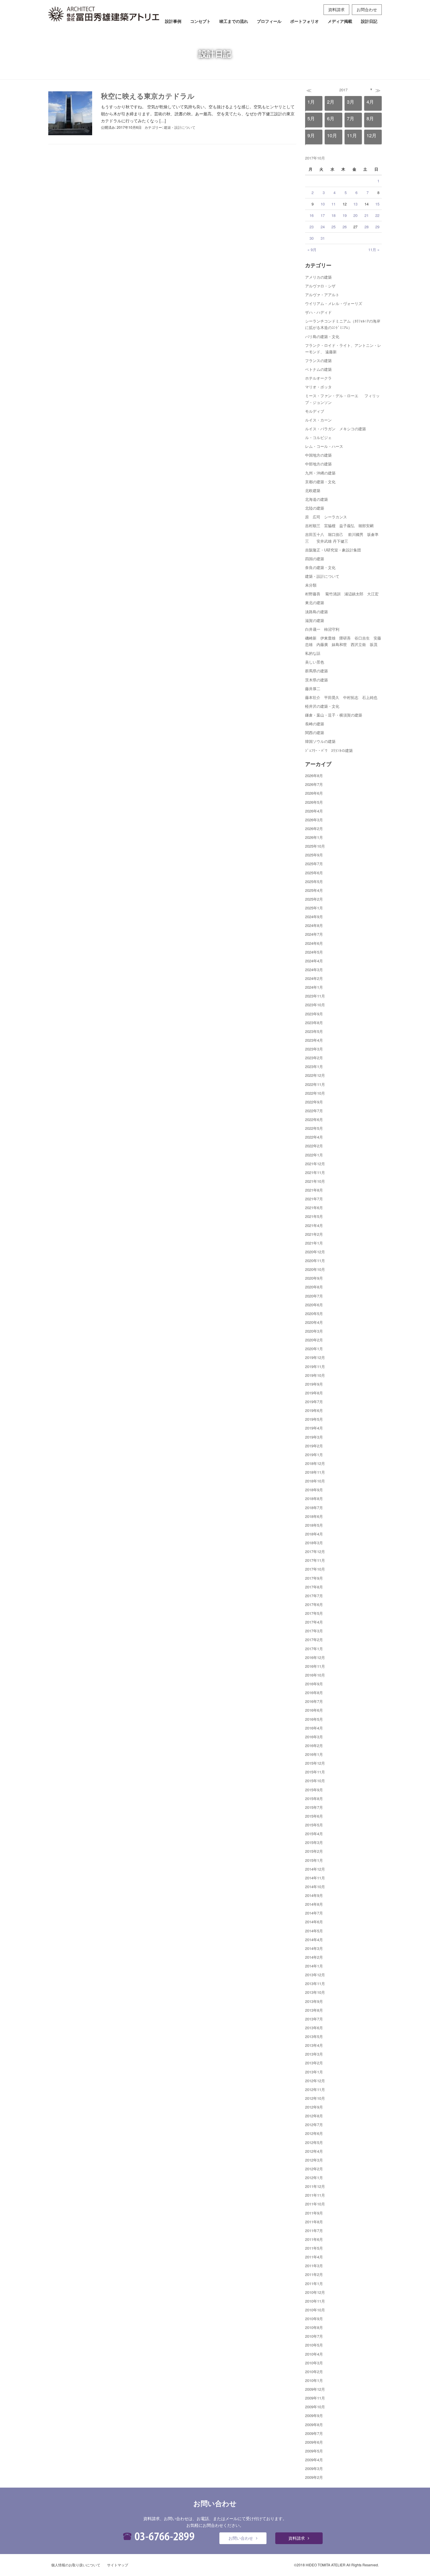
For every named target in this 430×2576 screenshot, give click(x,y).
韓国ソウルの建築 (320, 741)
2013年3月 (314, 2054)
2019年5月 (314, 1419)
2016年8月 (314, 1693)
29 (377, 227)
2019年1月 (314, 1455)
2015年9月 (314, 1790)
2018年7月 (314, 1508)
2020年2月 (314, 1340)
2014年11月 (315, 1878)
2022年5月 (314, 1128)
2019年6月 (314, 1410)
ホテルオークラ (318, 378)
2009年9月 (314, 2415)
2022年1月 (314, 1155)
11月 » (374, 250)
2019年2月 (314, 1446)
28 (367, 227)
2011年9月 (314, 2213)
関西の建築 (315, 732)
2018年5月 (314, 1525)
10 (323, 204)
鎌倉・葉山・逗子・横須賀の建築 (334, 715)
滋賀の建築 (315, 620)
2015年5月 (314, 1825)
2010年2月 (314, 2372)
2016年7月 (314, 1701)
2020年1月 (314, 1349)
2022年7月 (314, 1111)
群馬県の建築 (317, 671)
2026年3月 (314, 820)
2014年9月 (314, 1895)
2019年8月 (314, 1393)
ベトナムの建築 (318, 369)
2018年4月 (314, 1534)
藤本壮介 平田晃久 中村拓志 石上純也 (341, 697)
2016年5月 (314, 1719)
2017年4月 (314, 1622)
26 (345, 227)
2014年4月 (314, 1940)
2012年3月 (314, 2160)
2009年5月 (314, 2451)
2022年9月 (314, 1102)
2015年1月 (314, 1860)
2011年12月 (315, 2186)
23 (312, 227)
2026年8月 (314, 775)
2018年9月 (314, 1490)
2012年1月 (314, 2177)
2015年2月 (314, 1851)
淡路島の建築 (317, 612)
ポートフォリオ (305, 21)
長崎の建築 (315, 724)
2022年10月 (315, 1093)
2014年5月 (314, 1931)
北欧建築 (313, 490)
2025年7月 (314, 864)
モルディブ (315, 411)
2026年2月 (314, 828)
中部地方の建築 (318, 464)
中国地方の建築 (318, 455)
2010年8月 (314, 2327)
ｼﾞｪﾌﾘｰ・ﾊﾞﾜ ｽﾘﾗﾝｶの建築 (329, 750)
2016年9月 (314, 1684)
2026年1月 (314, 837)
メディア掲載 (340, 21)
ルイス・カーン (318, 420)
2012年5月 (314, 2142)
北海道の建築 (317, 499)
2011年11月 (315, 2195)
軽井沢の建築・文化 (322, 706)
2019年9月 (314, 1384)
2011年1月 (314, 2283)
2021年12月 (315, 1164)
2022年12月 (315, 1075)
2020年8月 (314, 1287)
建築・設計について (180, 127)
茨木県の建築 (317, 680)
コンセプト (200, 21)
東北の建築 (315, 603)
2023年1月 (314, 1066)
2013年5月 (314, 2036)
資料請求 (336, 9)
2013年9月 (314, 2001)
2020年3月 (314, 1331)
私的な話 (313, 653)
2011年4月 (314, 2257)
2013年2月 (314, 2063)
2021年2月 (314, 1234)
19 (345, 215)
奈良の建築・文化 (320, 567)
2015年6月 (314, 1816)
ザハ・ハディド (318, 312)
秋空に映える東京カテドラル (148, 96)
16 (312, 215)
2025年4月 (314, 890)
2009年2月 (314, 2477)
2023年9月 (314, 1014)
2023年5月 (314, 1031)
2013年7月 (314, 2019)
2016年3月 (314, 1737)
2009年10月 (315, 2407)
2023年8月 (314, 1023)
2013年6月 (314, 2028)
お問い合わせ (241, 2538)
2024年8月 (314, 925)
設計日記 (369, 21)
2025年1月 (314, 908)
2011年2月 (314, 2274)
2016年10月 (315, 1675)
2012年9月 (314, 2107)
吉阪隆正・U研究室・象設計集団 (333, 550)
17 (323, 215)
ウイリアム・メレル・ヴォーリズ (334, 303)
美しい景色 (315, 662)
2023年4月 (314, 1040)
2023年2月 (314, 1058)
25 (333, 227)
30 (312, 238)
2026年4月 (314, 811)
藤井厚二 (313, 689)
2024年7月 (314, 934)
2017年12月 (315, 1551)
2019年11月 (315, 1366)
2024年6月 (314, 943)
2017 (343, 90)
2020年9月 (314, 1278)
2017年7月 (314, 1596)
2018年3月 (314, 1543)
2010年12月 (315, 2292)
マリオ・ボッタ (318, 387)
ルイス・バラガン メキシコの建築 (336, 429)
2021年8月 (314, 1190)
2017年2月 (314, 1640)
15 (377, 204)
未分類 (311, 585)
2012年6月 (314, 2133)
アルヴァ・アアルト (322, 295)
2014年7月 (314, 1913)
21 (367, 215)
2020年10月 (315, 1269)
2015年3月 (314, 1842)
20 (355, 215)
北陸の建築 (315, 508)
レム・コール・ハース (324, 446)
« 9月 (312, 250)
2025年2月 (314, 899)
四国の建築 (315, 559)
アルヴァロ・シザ (320, 286)
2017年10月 (315, 1569)
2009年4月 (314, 2460)
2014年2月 (314, 1957)
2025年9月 (314, 855)
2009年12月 (315, 2389)
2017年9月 (314, 1578)
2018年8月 (314, 1498)
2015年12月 (315, 1763)
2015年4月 (314, 1834)
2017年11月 (315, 1560)
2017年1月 (314, 1649)
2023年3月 (314, 1049)
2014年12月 (315, 1869)
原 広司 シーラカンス (326, 517)
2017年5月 (314, 1613)
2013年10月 (315, 1992)
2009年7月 (314, 2433)
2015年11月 (315, 1772)
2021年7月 (314, 1199)
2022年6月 (314, 1119)
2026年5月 (314, 802)
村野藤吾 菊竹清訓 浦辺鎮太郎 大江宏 (342, 594)
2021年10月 (315, 1181)
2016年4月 (314, 1728)
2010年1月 (314, 2380)
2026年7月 (314, 784)
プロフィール (269, 21)
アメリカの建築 (318, 277)
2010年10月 (315, 2310)
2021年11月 (315, 1172)
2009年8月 (314, 2425)
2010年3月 (314, 2363)
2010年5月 (314, 2345)
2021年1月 (314, 1243)
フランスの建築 (318, 360)
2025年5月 (314, 881)
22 (377, 215)
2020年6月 (314, 1305)
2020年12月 (315, 1252)
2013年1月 (314, 2072)
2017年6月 (314, 1604)
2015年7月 (314, 1807)
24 (323, 227)
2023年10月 (315, 1005)
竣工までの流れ (234, 21)
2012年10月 (315, 2098)
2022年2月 (314, 1146)
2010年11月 (315, 2301)
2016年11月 (315, 1666)
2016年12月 (315, 1657)
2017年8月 (314, 1587)
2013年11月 (315, 1983)
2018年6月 (314, 1516)
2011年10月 (315, 2204)
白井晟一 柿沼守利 (322, 629)
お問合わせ (367, 9)
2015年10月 (315, 1781)
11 (333, 204)
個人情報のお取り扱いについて (76, 2565)
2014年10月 (315, 1887)
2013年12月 (315, 1975)
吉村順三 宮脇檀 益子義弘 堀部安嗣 (339, 526)
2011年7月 (314, 2230)
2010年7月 (314, 2336)
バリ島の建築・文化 (322, 336)
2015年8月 (314, 1798)
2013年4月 (314, 2045)
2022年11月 (315, 1084)
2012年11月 (315, 2089)
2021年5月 (314, 1216)
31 (323, 238)
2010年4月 (314, 2354)
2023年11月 (315, 996)
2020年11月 (315, 1260)
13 (355, 204)
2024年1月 (314, 987)
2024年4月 (314, 961)
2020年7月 (314, 1296)
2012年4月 (314, 2151)
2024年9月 (314, 917)
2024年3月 (314, 970)
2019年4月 (314, 1428)
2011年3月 (314, 2266)
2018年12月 (315, 1463)
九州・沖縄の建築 (320, 473)
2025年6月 (314, 873)
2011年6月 (314, 2239)
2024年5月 (314, 952)
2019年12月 (315, 1357)
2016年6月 (314, 1710)
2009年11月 (315, 2398)
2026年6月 (314, 793)
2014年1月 (314, 1966)
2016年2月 (314, 1745)
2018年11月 (315, 1472)
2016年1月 (314, 1754)
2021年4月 (314, 1225)
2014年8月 (314, 1904)
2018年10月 (315, 1481)
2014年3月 (314, 1948)
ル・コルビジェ (318, 437)
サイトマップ (118, 2565)
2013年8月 (314, 2010)
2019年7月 (314, 1402)
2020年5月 (314, 1313)
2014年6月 (314, 1922)
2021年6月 (314, 1208)
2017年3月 (314, 1631)
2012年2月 (314, 2169)
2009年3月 (314, 2468)
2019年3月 (314, 1437)
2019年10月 (315, 1375)
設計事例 (173, 21)
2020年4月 (314, 1322)
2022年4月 (314, 1137)
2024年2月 (314, 978)
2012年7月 (314, 2125)
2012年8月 (314, 2116)
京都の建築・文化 (320, 482)
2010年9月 (314, 2319)
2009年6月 (314, 2442)
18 (333, 215)
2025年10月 (315, 846)
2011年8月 (314, 2222)
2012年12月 (315, 2081)
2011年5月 (314, 2248)
